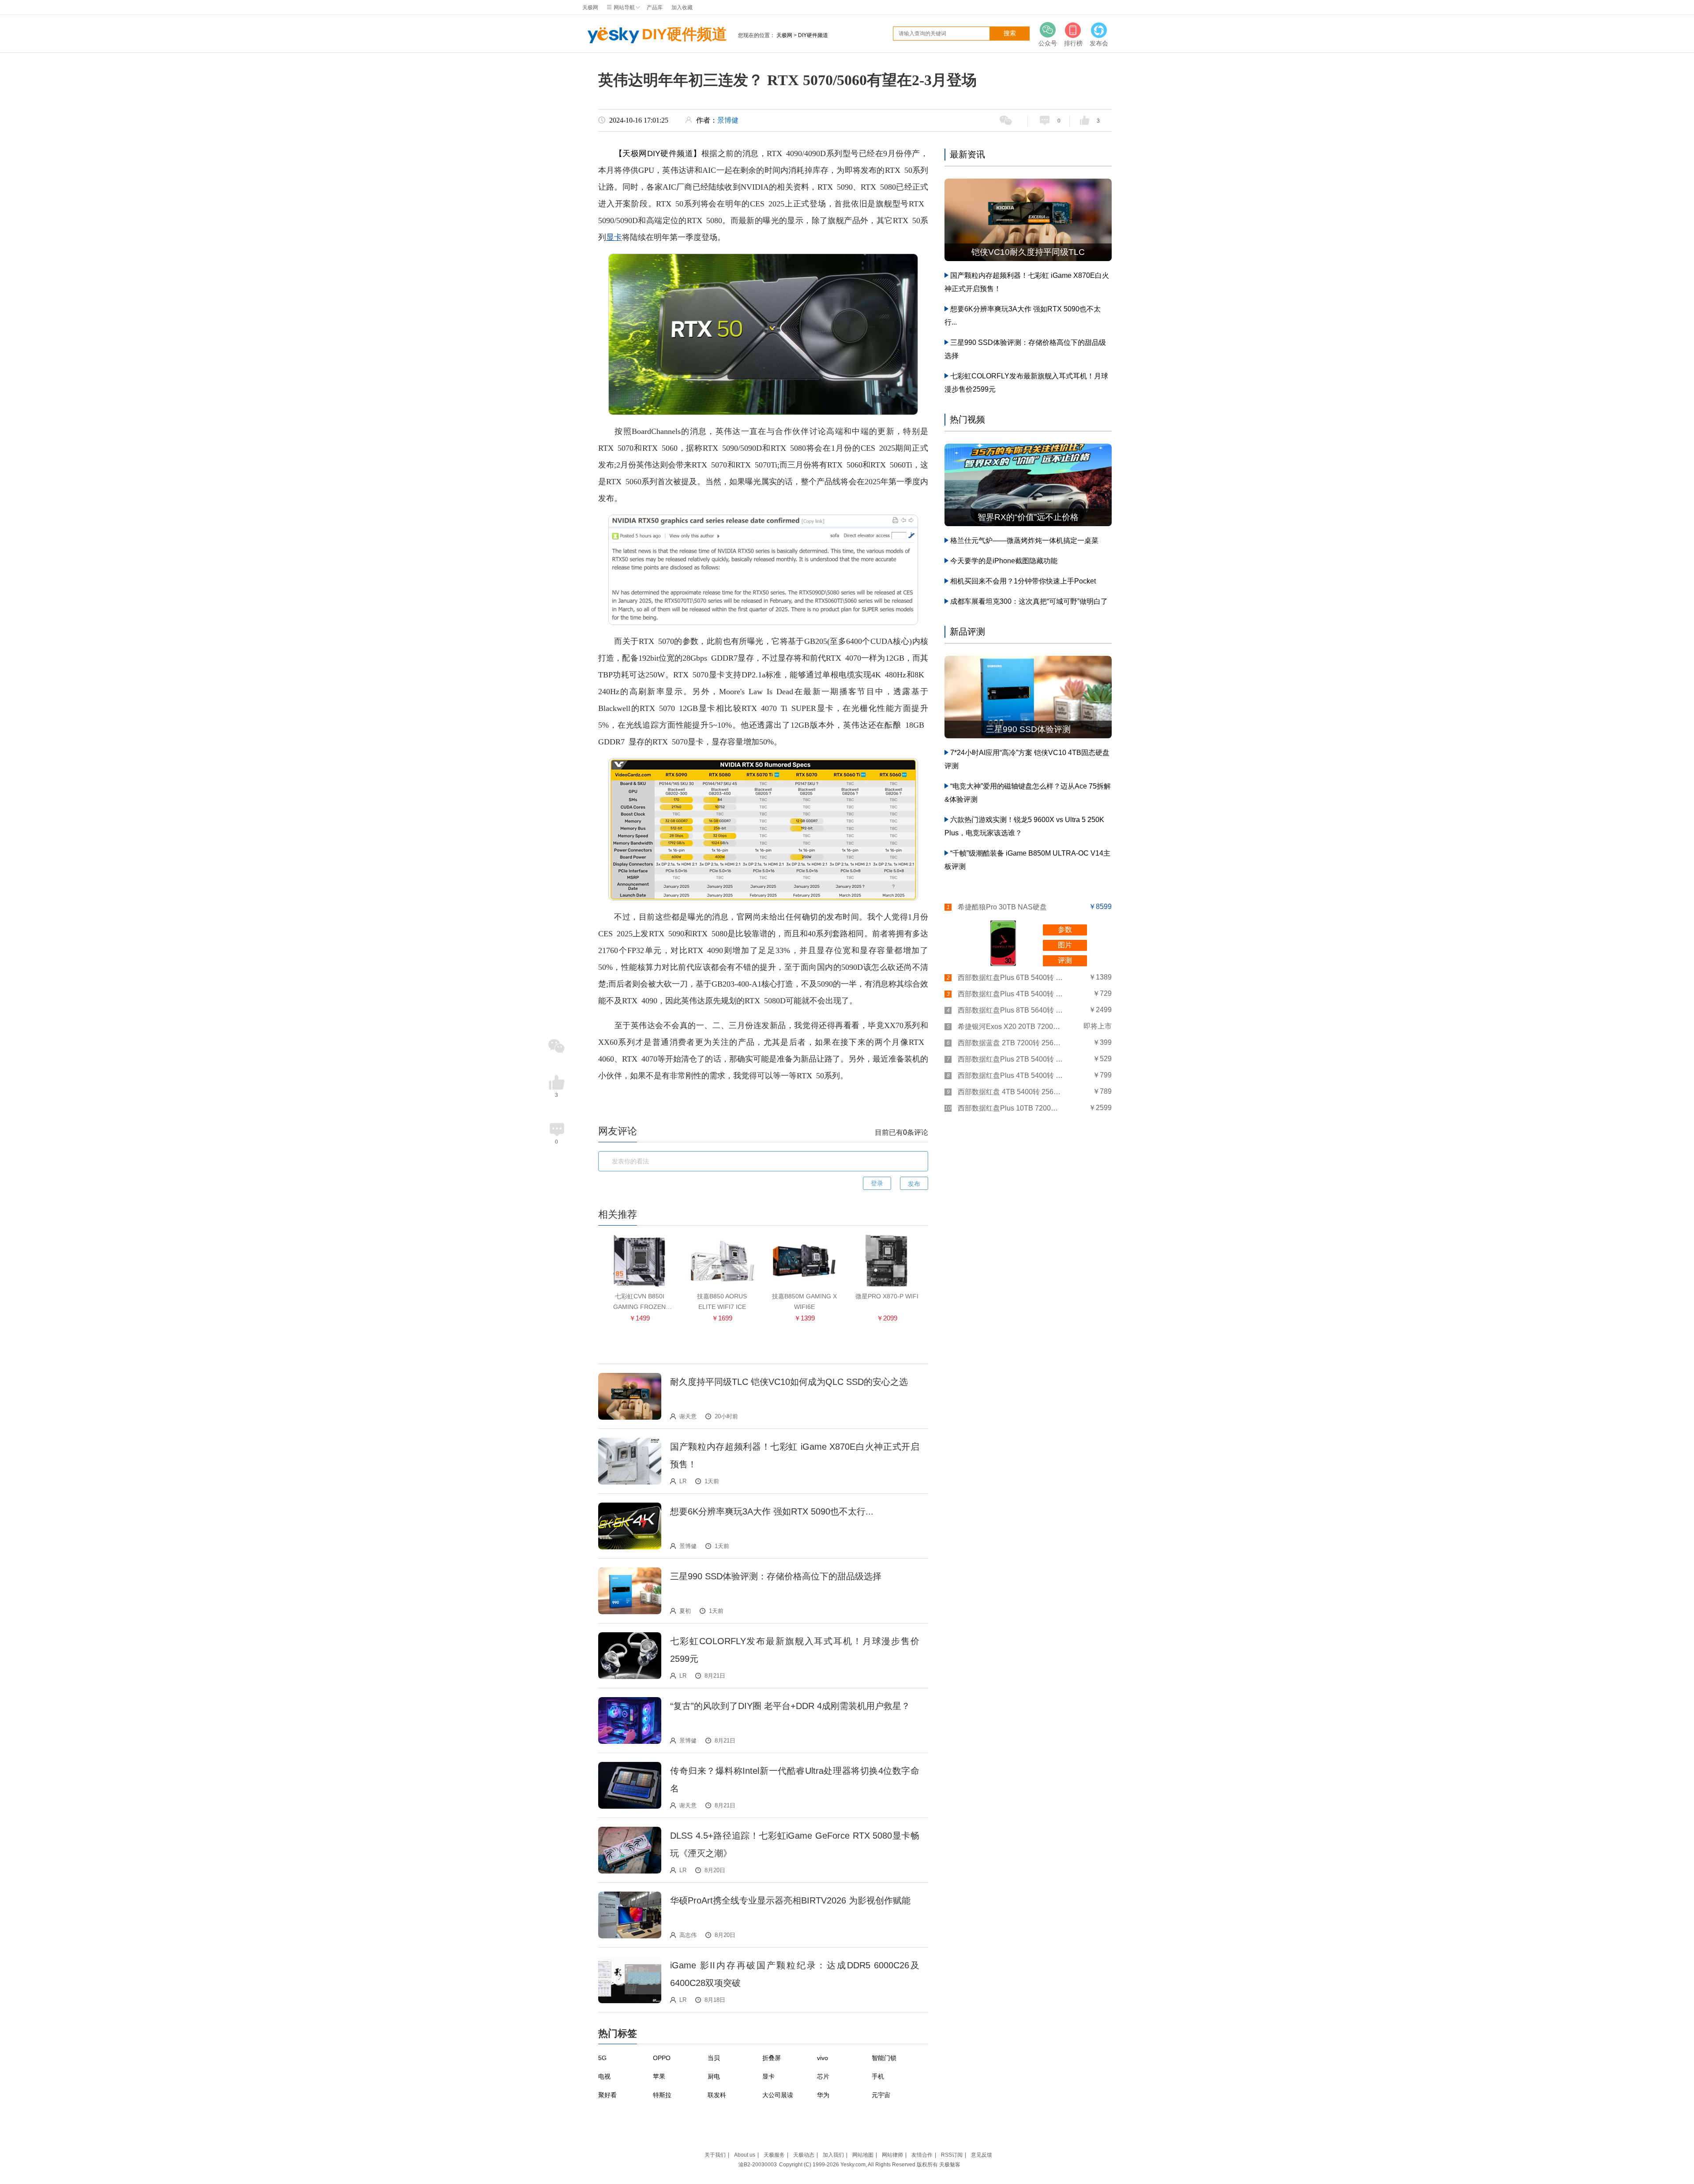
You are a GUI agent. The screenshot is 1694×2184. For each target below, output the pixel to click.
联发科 (717, 2095)
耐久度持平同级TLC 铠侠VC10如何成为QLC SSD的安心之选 (789, 1382)
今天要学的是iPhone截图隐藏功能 (1004, 561)
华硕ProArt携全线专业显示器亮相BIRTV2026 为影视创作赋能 (790, 1900)
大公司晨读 (778, 2095)
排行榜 (1073, 43)
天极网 (590, 7)
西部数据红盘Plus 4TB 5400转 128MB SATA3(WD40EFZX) (1011, 1075)
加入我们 (833, 2155)
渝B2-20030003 (758, 2165)
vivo (823, 2058)
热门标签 (618, 2033)
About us (745, 2155)
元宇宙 (881, 2095)
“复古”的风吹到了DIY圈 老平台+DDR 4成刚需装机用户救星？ (790, 1706)
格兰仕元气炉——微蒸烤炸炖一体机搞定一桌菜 (1024, 540)
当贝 (714, 2058)
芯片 (823, 2076)
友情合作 (922, 2155)
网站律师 (892, 2155)
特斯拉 (662, 2095)
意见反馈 (982, 2155)
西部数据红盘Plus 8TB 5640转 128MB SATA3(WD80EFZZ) (1011, 1010)
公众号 (1048, 43)
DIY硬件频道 (684, 34)
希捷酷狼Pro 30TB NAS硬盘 (1002, 907)
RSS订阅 (952, 2155)
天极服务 (774, 2155)
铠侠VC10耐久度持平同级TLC (1028, 252)
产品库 (655, 7)
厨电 (714, 2076)
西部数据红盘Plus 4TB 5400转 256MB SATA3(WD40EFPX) (1011, 994)
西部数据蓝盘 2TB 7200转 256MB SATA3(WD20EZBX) (1011, 1043)
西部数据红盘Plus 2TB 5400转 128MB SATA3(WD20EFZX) (1011, 1059)
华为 (823, 2095)
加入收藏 (682, 7)
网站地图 (863, 2155)
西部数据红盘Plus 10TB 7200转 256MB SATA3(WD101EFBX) (1011, 1108)
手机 (878, 2076)
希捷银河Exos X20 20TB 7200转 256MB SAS (1011, 1027)
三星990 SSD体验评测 (1028, 729)
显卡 (614, 237)
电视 (604, 2076)
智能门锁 (884, 2058)
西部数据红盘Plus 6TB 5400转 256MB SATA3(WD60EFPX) (1011, 978)
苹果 (659, 2076)
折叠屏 (772, 2058)
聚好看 (607, 2095)
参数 (1065, 929)
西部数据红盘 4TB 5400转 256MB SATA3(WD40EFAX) (1011, 1092)
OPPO (662, 2058)
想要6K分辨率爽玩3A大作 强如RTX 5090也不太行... (772, 1511)
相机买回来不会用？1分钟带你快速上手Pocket (1023, 581)
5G (602, 2058)
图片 (1065, 945)
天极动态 (804, 2155)
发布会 (1099, 43)
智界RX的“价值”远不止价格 (1028, 517)
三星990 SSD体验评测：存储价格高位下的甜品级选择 (776, 1576)
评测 (1065, 960)
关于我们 (715, 2155)
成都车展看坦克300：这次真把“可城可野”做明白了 (1029, 601)
